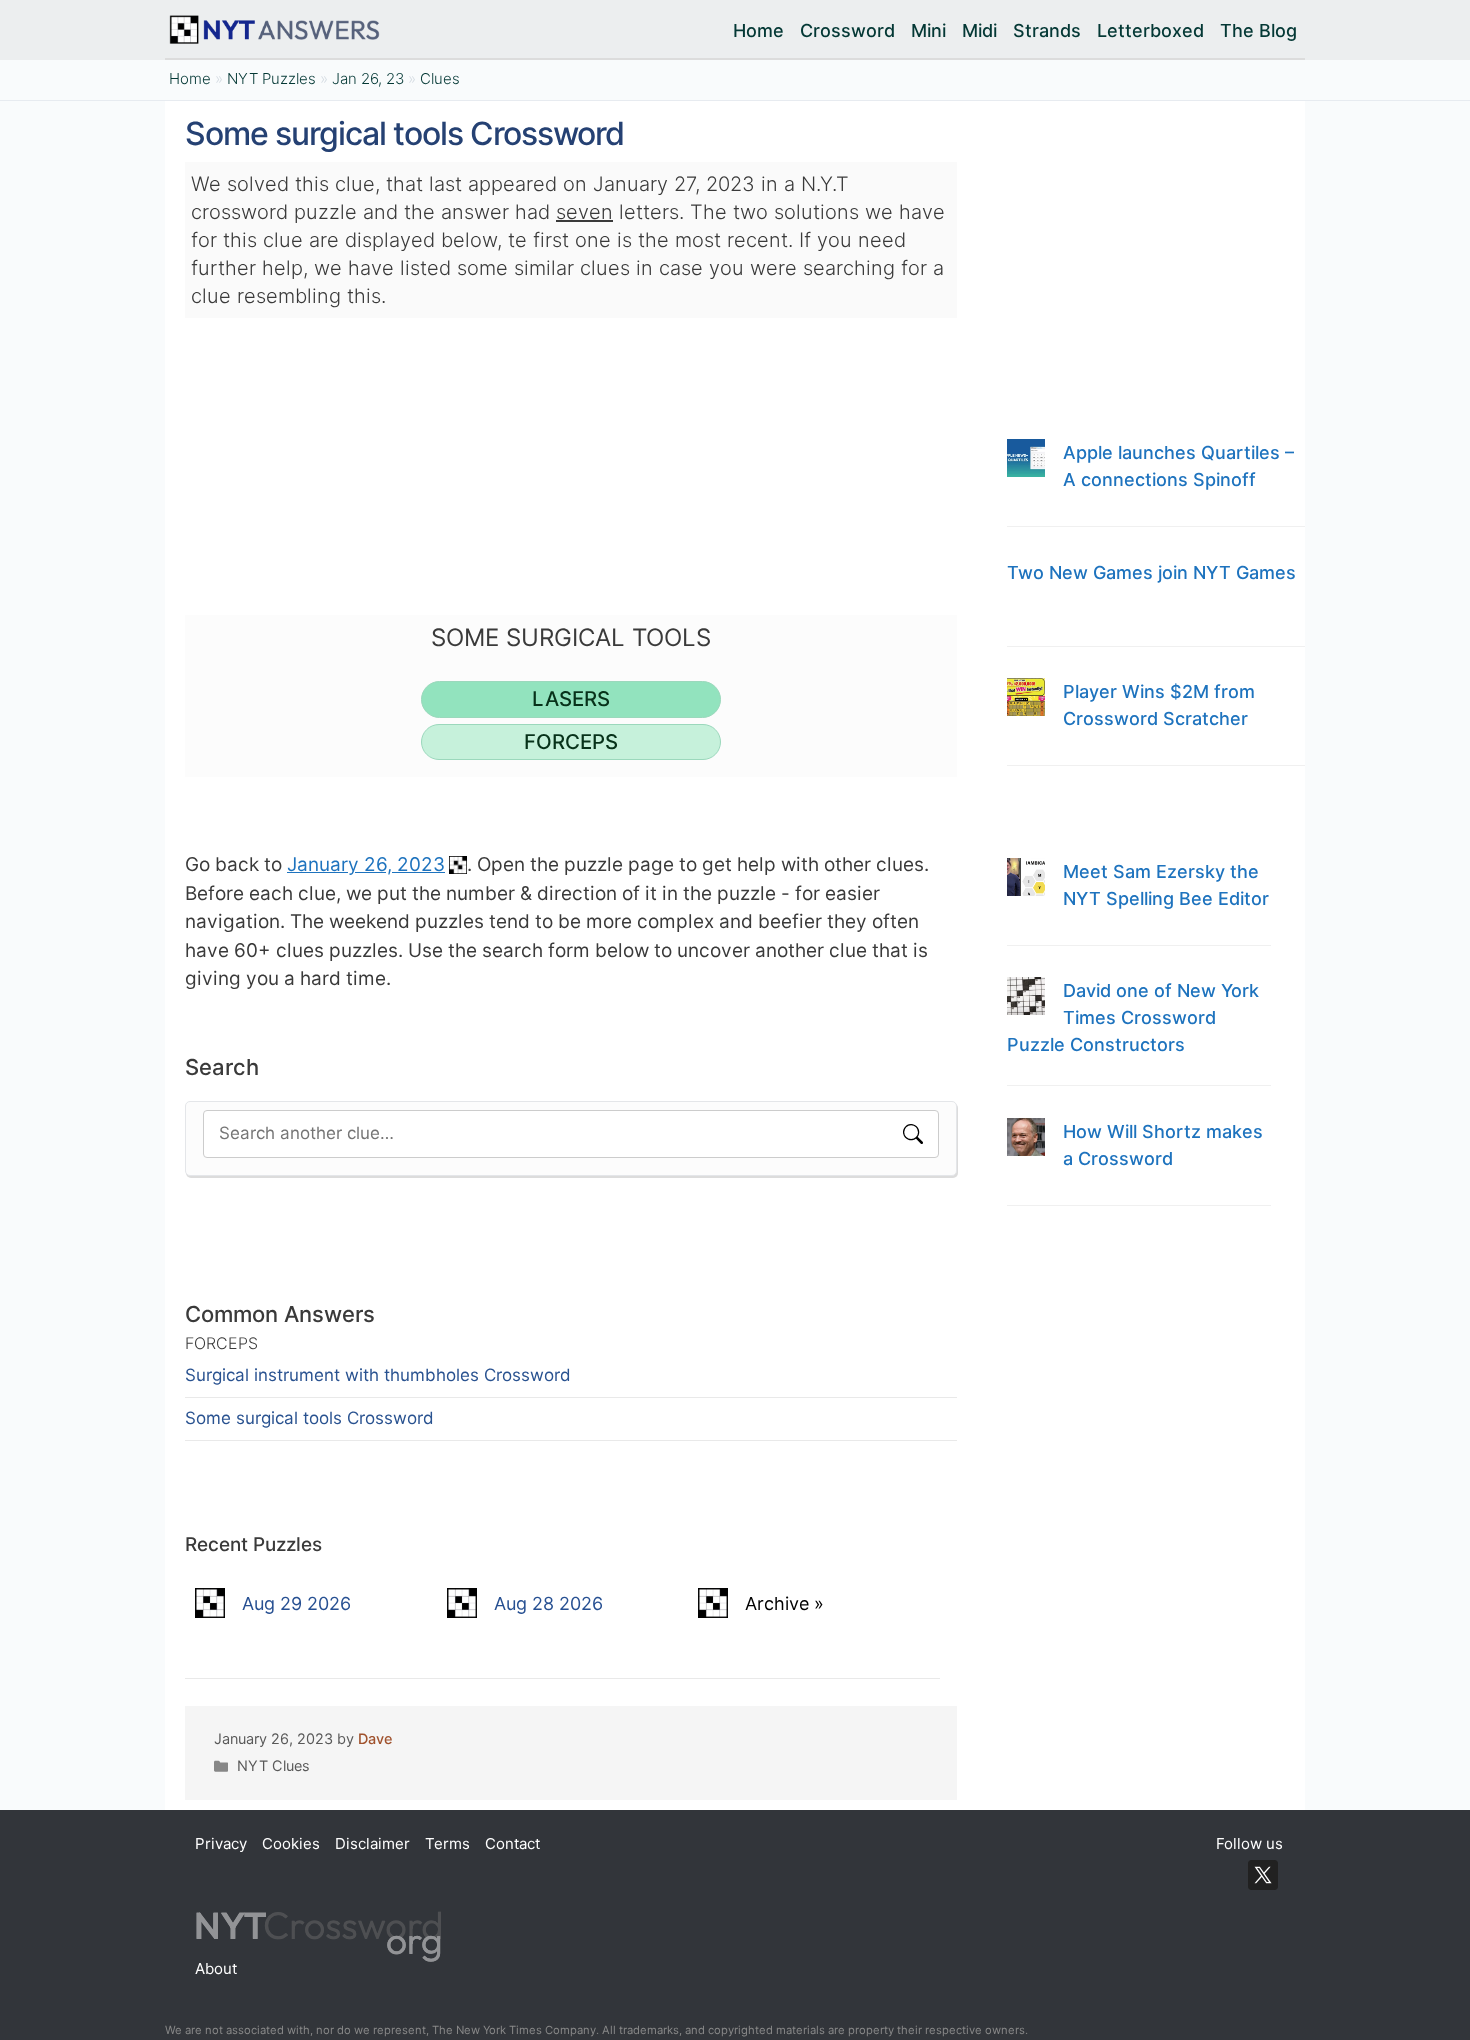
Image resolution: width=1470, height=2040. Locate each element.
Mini (928, 30)
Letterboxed (1150, 30)
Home (758, 30)
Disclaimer (372, 1843)
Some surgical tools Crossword (309, 1418)
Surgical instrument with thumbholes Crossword (378, 1375)
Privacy (221, 1843)
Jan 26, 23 (368, 78)
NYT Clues (273, 1765)
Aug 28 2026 (548, 1603)
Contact (512, 1843)
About (216, 1968)
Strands (1047, 30)
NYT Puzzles (271, 78)
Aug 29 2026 (296, 1603)
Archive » (784, 1603)
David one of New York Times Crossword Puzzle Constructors (1133, 1017)
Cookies (291, 1843)
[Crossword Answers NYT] (278, 30)
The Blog (1258, 30)
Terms (447, 1843)
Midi (979, 30)
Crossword (847, 30)
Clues (440, 78)
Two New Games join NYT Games (1151, 572)
